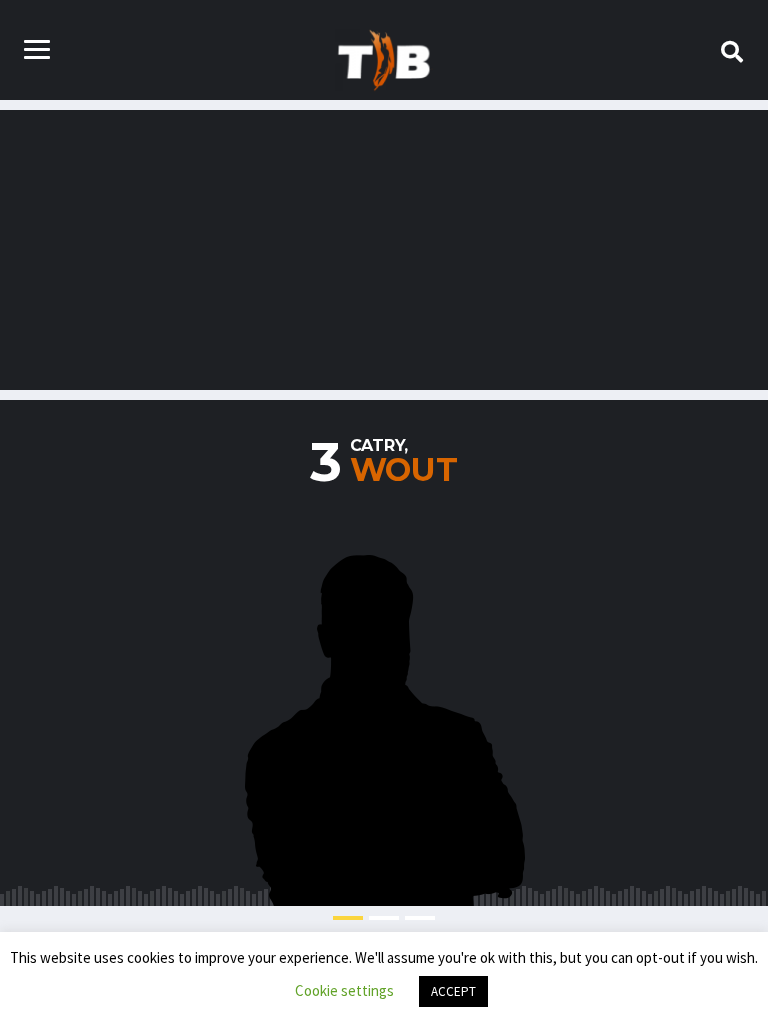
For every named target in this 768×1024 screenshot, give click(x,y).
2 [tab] (384, 918)
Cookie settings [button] (344, 990)
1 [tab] (348, 918)
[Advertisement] (384, 250)
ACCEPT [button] (453, 991)
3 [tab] (420, 918)
